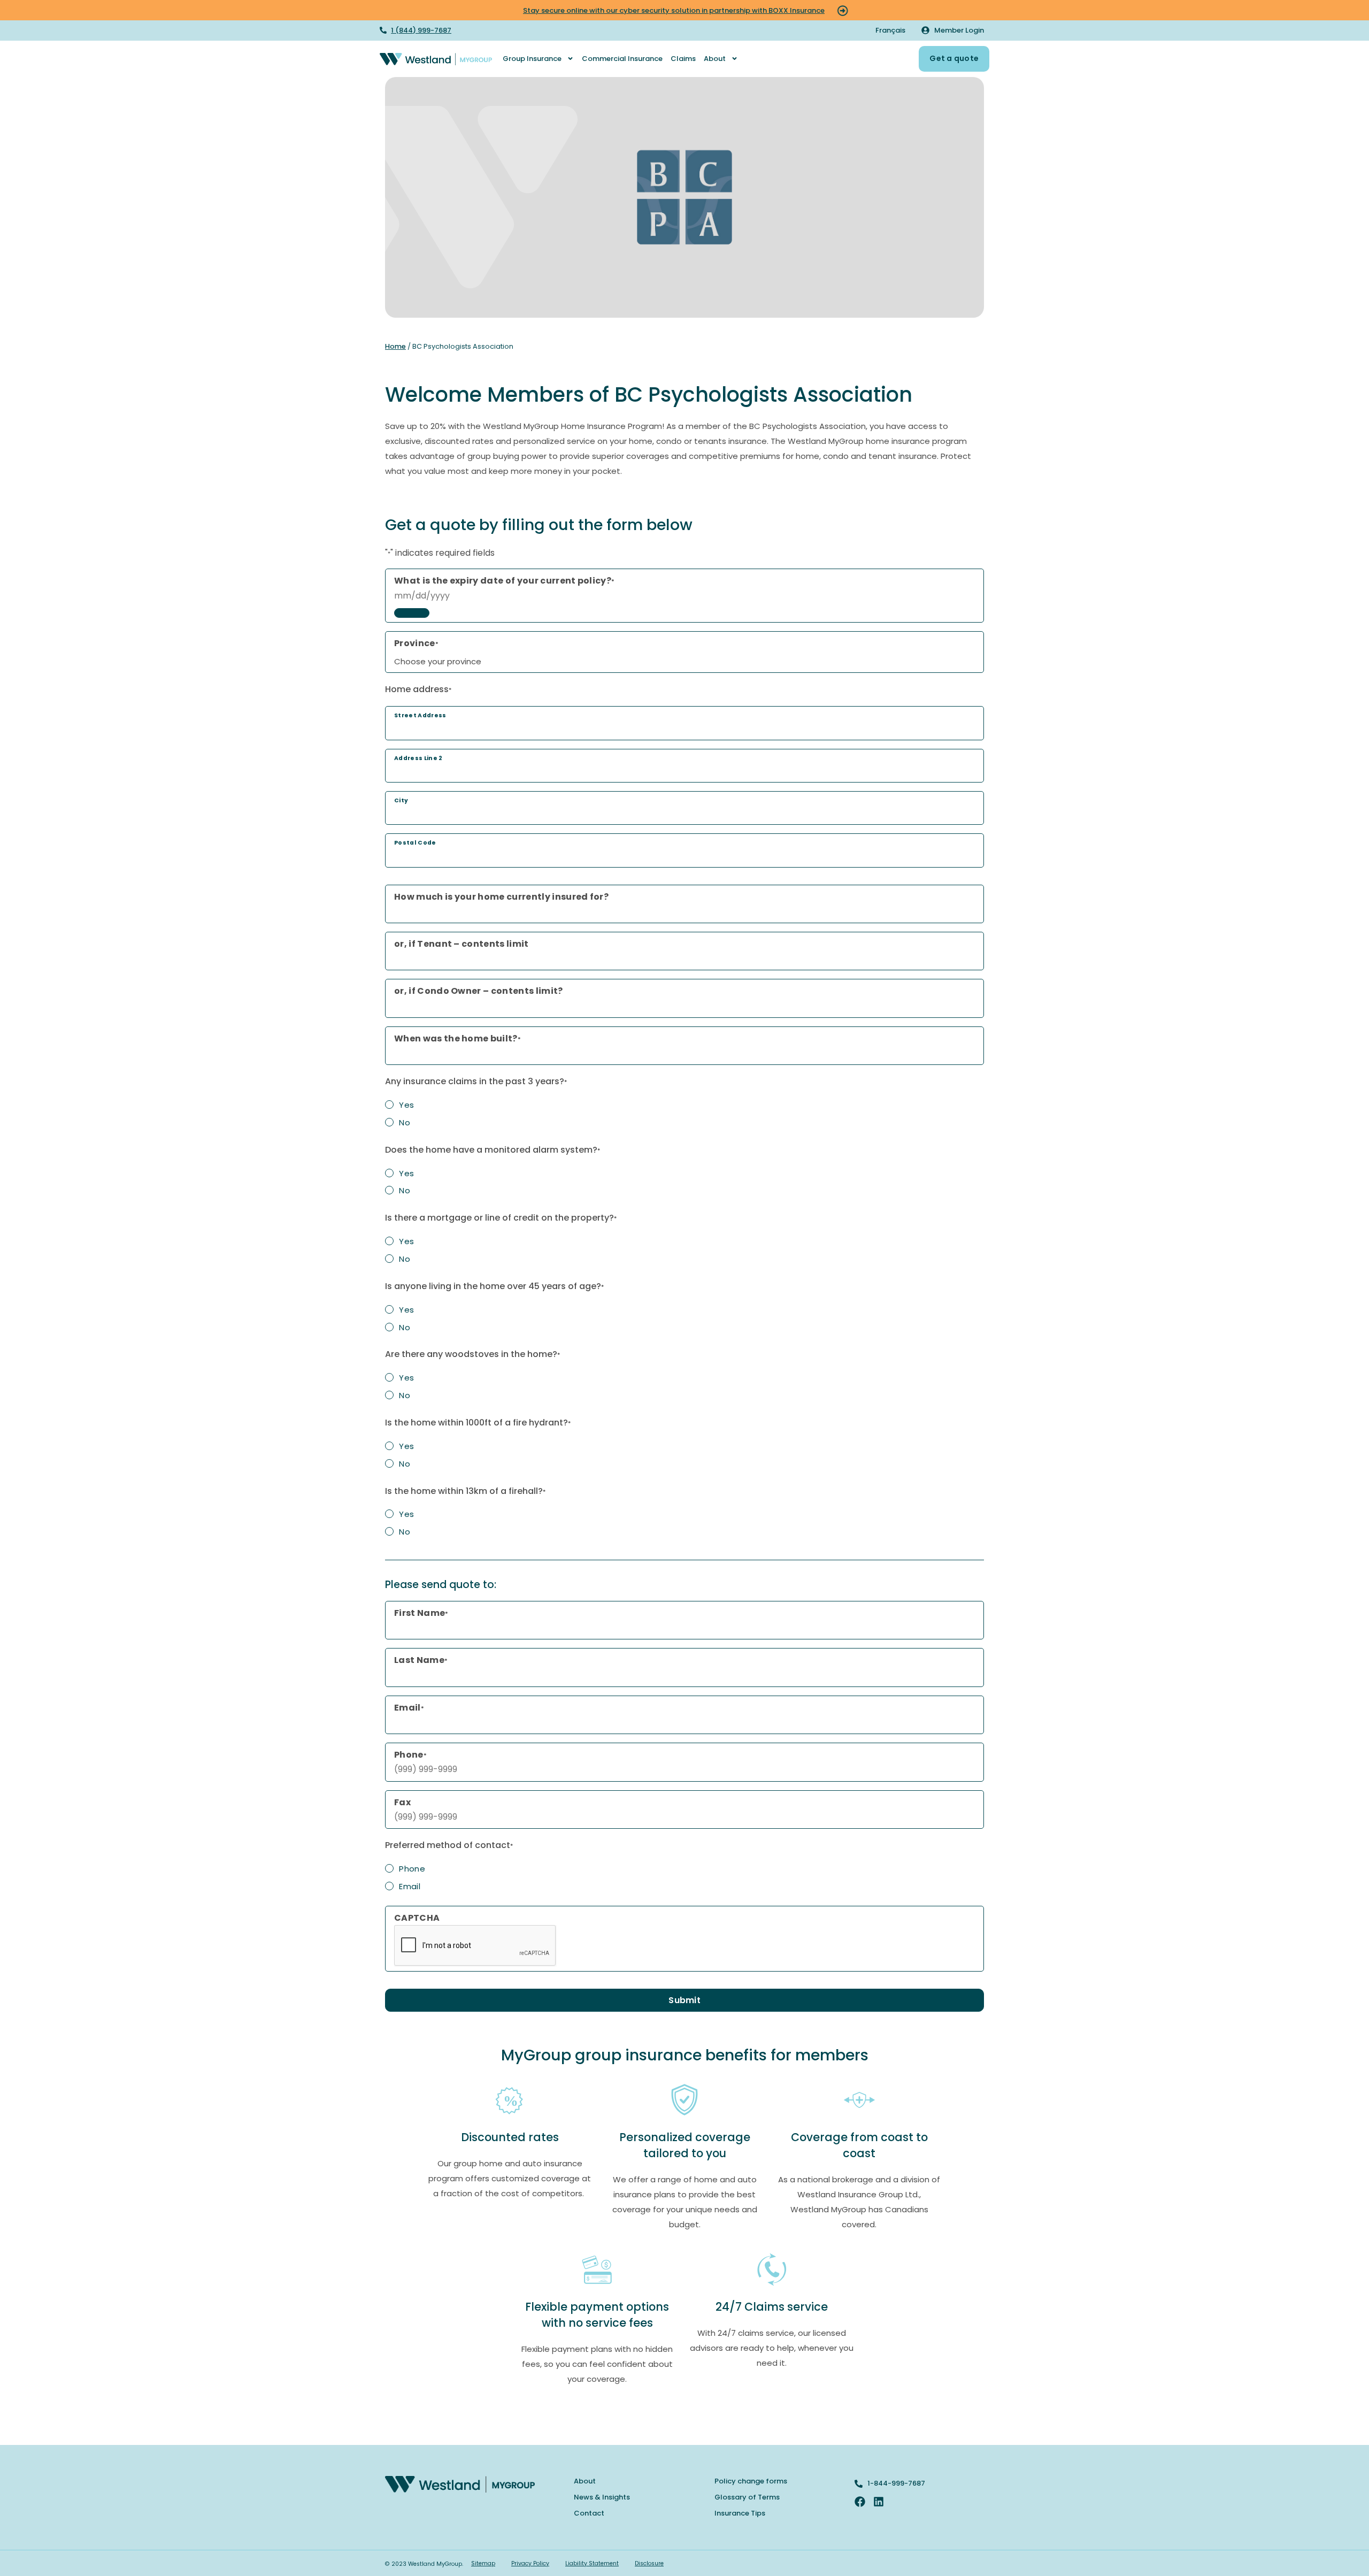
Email (410, 1886)
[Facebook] (860, 2502)
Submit (684, 2000)
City (401, 800)
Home (395, 346)
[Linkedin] (879, 2502)
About (715, 59)
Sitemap (483, 2563)
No (405, 1122)
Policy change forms (751, 2481)
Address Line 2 (418, 758)
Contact (589, 2513)
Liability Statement (592, 2563)
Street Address (420, 715)
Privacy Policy (530, 2563)
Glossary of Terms (747, 2497)
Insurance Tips (740, 2513)
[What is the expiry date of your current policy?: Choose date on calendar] (412, 613)
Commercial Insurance (622, 59)
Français (890, 30)
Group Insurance (532, 59)
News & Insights (602, 2497)
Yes (406, 1105)
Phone (412, 1869)
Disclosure (649, 2563)
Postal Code (415, 843)
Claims (683, 59)
